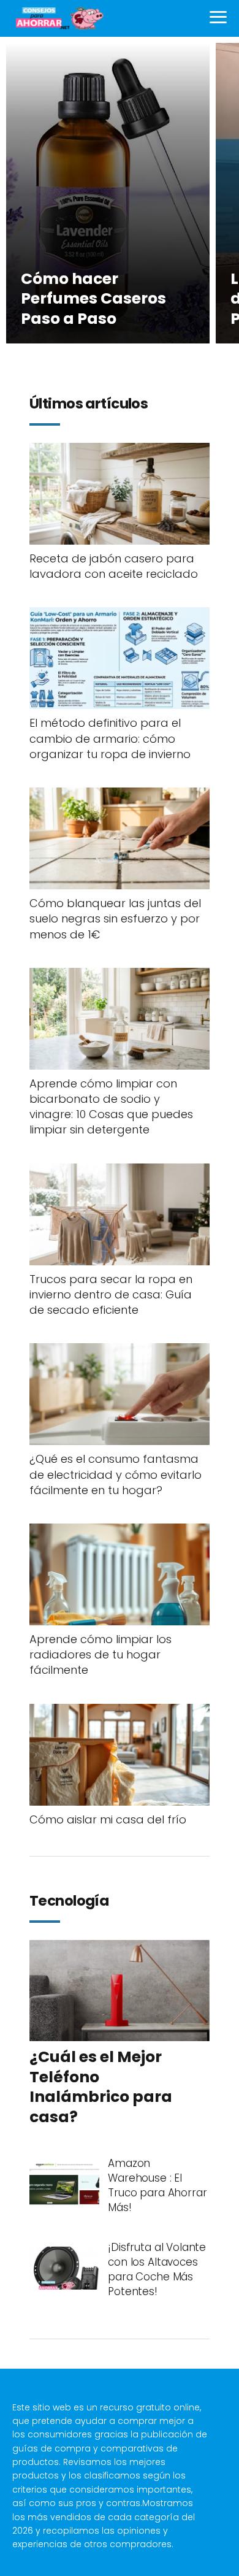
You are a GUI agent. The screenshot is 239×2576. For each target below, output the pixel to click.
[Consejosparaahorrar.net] (59, 18)
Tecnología (69, 1901)
